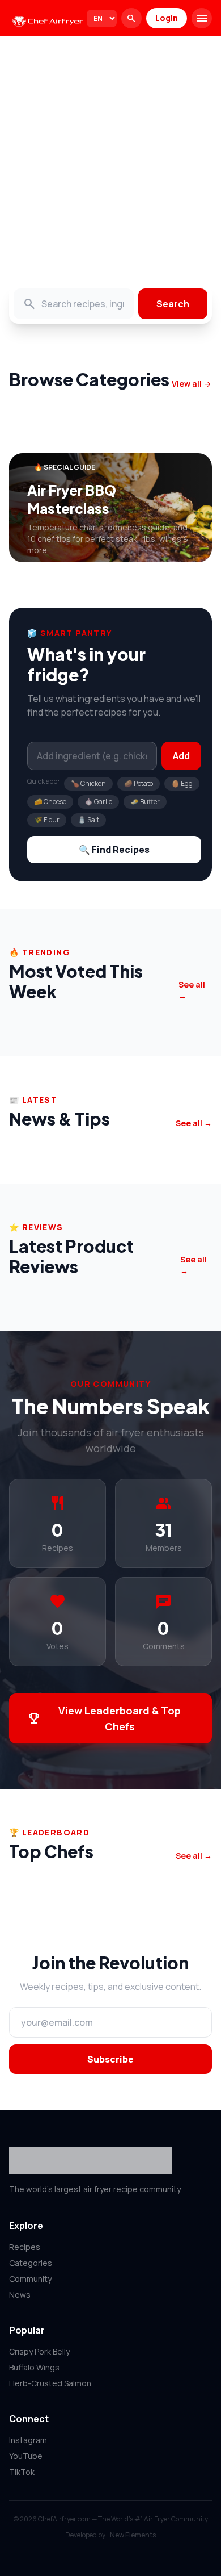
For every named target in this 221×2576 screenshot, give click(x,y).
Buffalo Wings (34, 2367)
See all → (192, 990)
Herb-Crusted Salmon (50, 2383)
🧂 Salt (88, 820)
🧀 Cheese (50, 802)
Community (30, 2279)
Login (167, 18)
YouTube (26, 2456)
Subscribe (110, 2059)
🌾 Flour (47, 820)
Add (181, 756)
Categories (31, 2263)
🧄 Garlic (98, 802)
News (20, 2295)
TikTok (22, 2472)
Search (173, 304)
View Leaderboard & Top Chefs (104, 1718)
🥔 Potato (139, 783)
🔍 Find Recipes (114, 850)
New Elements (133, 2535)
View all (192, 384)
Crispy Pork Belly (39, 2351)
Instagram (28, 2440)
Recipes (25, 2247)
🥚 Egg (182, 783)
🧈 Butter (145, 802)
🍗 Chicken (88, 783)
